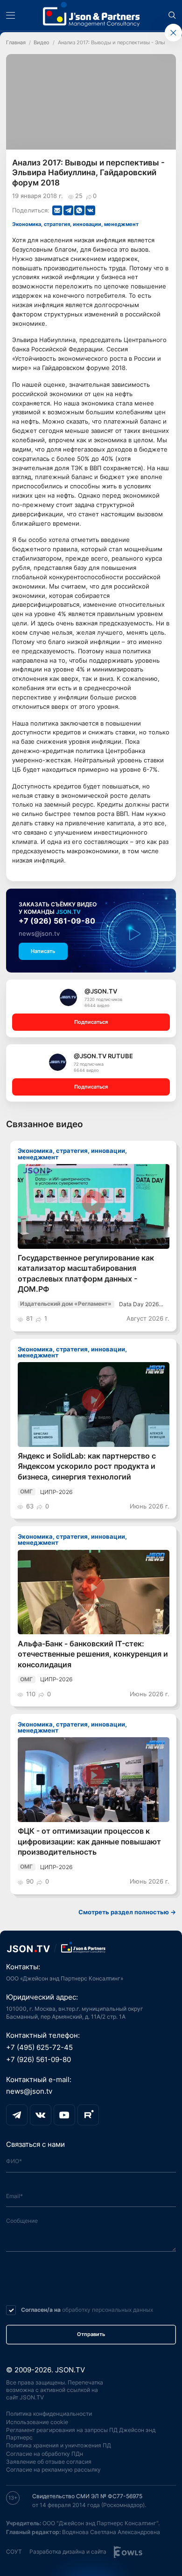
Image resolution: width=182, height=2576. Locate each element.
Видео (42, 43)
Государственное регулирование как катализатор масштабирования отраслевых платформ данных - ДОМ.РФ (86, 1274)
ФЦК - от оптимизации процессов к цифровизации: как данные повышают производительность (89, 1842)
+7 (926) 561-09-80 (57, 921)
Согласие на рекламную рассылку (53, 2470)
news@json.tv (39, 933)
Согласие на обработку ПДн (45, 2454)
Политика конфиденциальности (49, 2414)
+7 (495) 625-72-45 (39, 2048)
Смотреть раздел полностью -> (127, 1912)
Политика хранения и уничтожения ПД (59, 2445)
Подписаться (91, 1022)
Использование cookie (37, 2422)
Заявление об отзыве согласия (49, 2462)
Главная (16, 43)
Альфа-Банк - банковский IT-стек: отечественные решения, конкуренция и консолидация (93, 1654)
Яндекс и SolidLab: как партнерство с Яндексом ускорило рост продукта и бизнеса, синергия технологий (87, 1466)
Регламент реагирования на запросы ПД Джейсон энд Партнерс (81, 2434)
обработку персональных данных (108, 2310)
